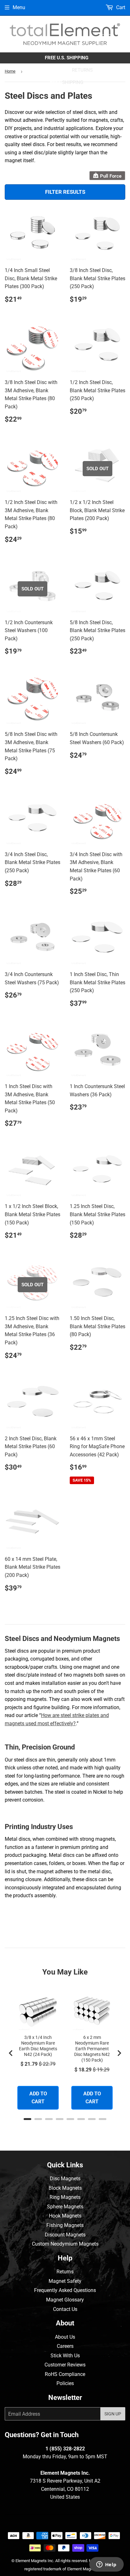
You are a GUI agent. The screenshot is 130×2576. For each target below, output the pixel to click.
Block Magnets (65, 2188)
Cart (120, 7)
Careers (65, 2346)
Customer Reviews (65, 2365)
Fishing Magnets (65, 2225)
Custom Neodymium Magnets (65, 2244)
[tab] (27, 2119)
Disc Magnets (65, 2179)
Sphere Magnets (65, 2207)
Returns (65, 2272)
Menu (19, 7)
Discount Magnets (65, 2235)
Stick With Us (65, 2356)
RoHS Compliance (65, 2374)
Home (10, 71)
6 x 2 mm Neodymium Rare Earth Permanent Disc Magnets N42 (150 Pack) (92, 2049)
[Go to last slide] (11, 2053)
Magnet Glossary (65, 2300)
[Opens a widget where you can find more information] (106, 2565)
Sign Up (113, 2414)
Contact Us (65, 2309)
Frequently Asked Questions (65, 2290)
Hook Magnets (65, 2216)
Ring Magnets (65, 2197)
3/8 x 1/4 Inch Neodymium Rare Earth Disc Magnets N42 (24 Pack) (38, 2046)
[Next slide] (119, 2053)
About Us (65, 2337)
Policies (65, 2383)
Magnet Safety (65, 2281)
